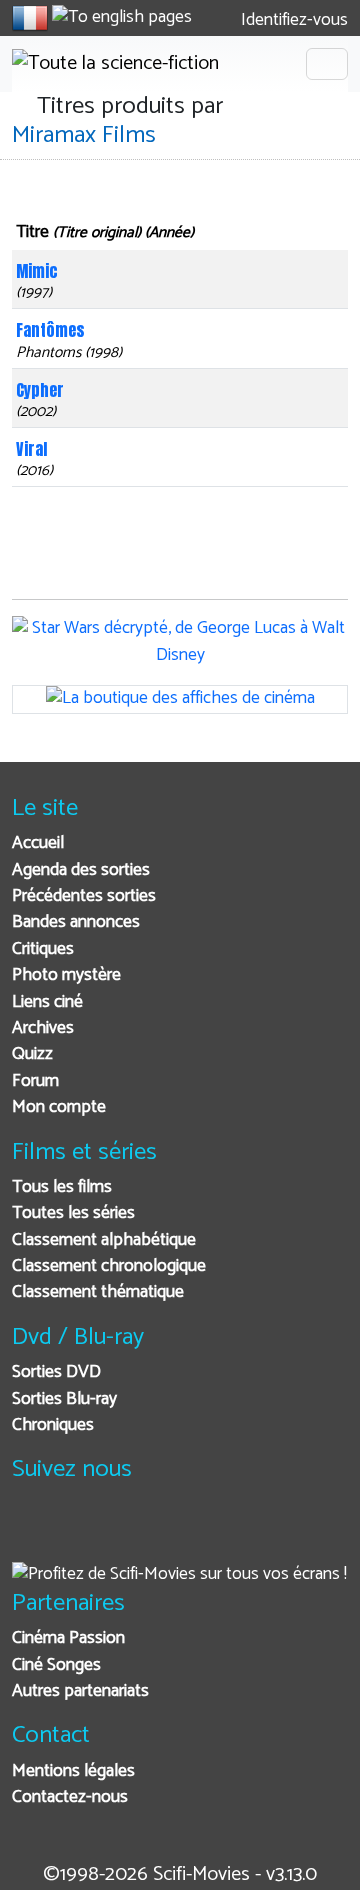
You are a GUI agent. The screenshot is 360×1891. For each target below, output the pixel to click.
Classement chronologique (109, 1266)
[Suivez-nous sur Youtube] (130, 1532)
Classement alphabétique (104, 1240)
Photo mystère (66, 975)
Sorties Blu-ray (64, 1399)
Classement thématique (98, 1292)
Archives (43, 1028)
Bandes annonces (76, 922)
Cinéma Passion (68, 1638)
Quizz (32, 1054)
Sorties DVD (56, 1372)
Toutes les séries (73, 1213)
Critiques (43, 949)
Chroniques (53, 1425)
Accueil (38, 843)
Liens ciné (47, 1002)
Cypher (40, 390)
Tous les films (62, 1187)
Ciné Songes (56, 1665)
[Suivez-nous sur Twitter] (81, 1532)
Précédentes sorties (84, 896)
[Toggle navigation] (327, 64)
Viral (31, 449)
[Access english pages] (122, 18)
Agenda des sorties (81, 870)
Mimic (37, 271)
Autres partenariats (80, 1691)
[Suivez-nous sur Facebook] (32, 1532)
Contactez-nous (70, 1797)
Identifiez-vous (292, 20)
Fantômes (50, 330)
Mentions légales (73, 1771)
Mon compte (59, 1107)
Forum (35, 1081)
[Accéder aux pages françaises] (30, 18)
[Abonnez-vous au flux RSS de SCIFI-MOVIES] (179, 1532)
